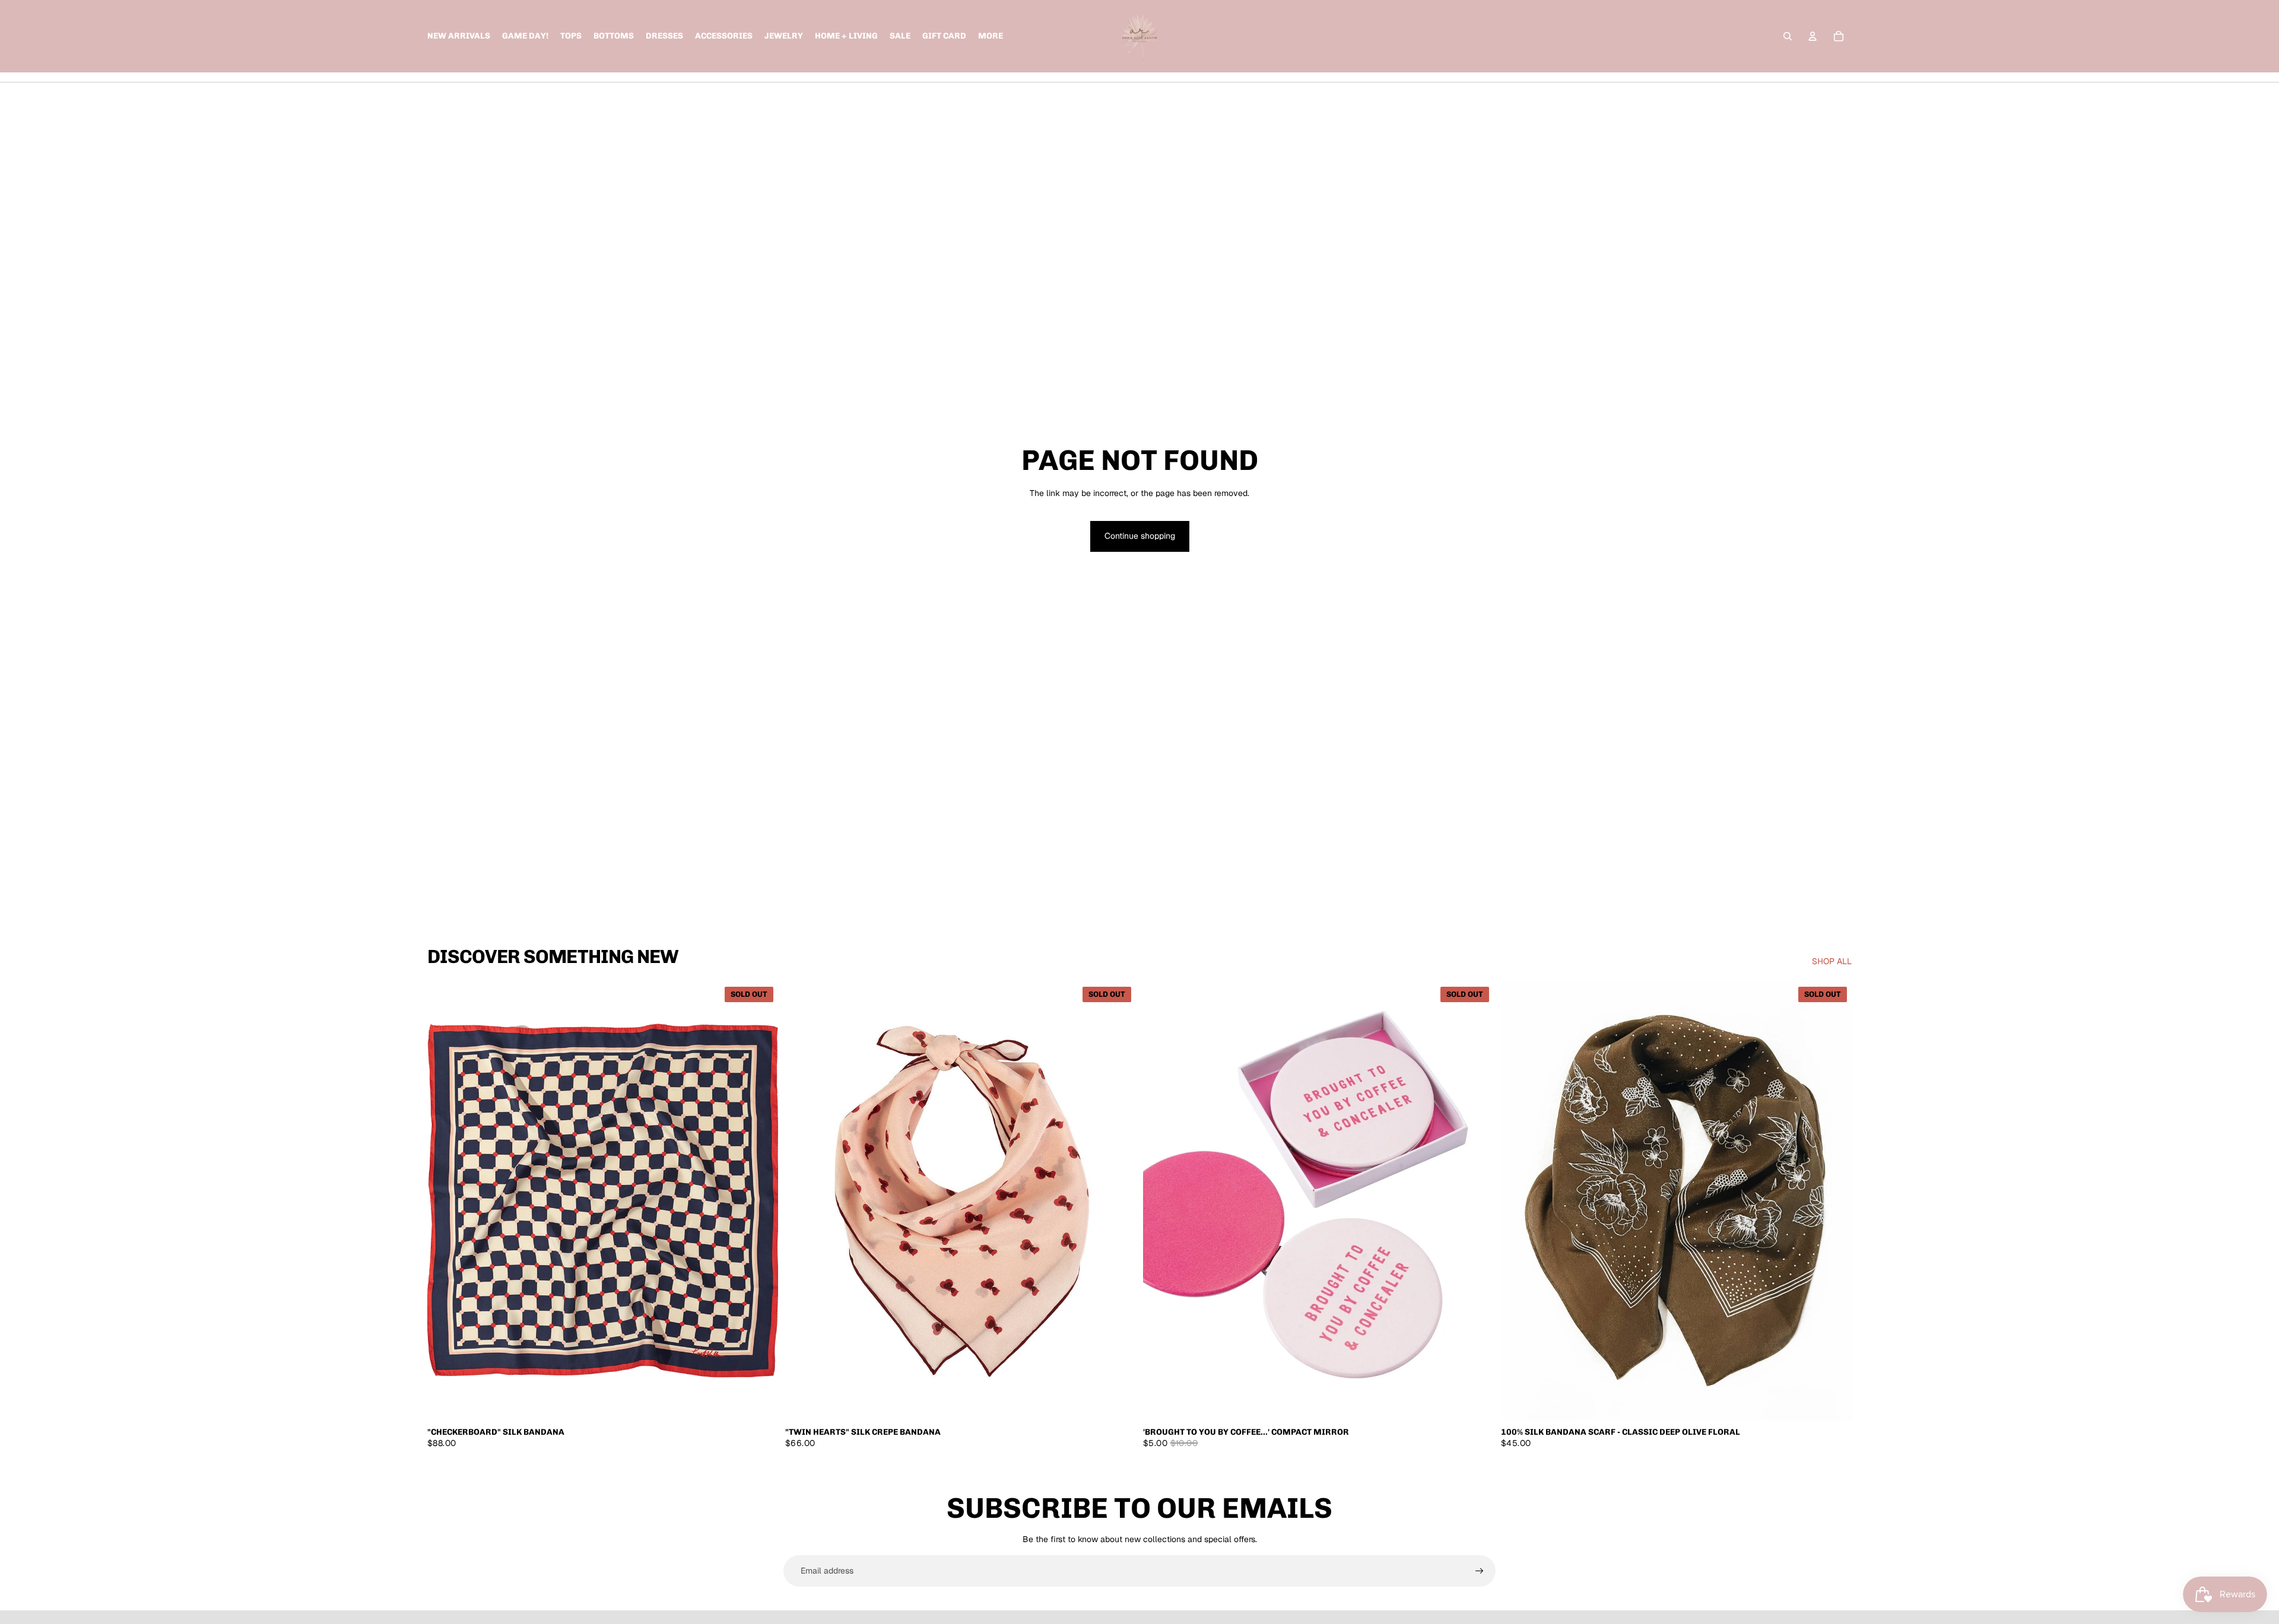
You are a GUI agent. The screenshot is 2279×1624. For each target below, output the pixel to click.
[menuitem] (991, 36)
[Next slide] (760, 1201)
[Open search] (1788, 36)
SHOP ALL (1832, 961)
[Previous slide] (445, 1201)
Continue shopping (1140, 536)
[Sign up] (1480, 1571)
